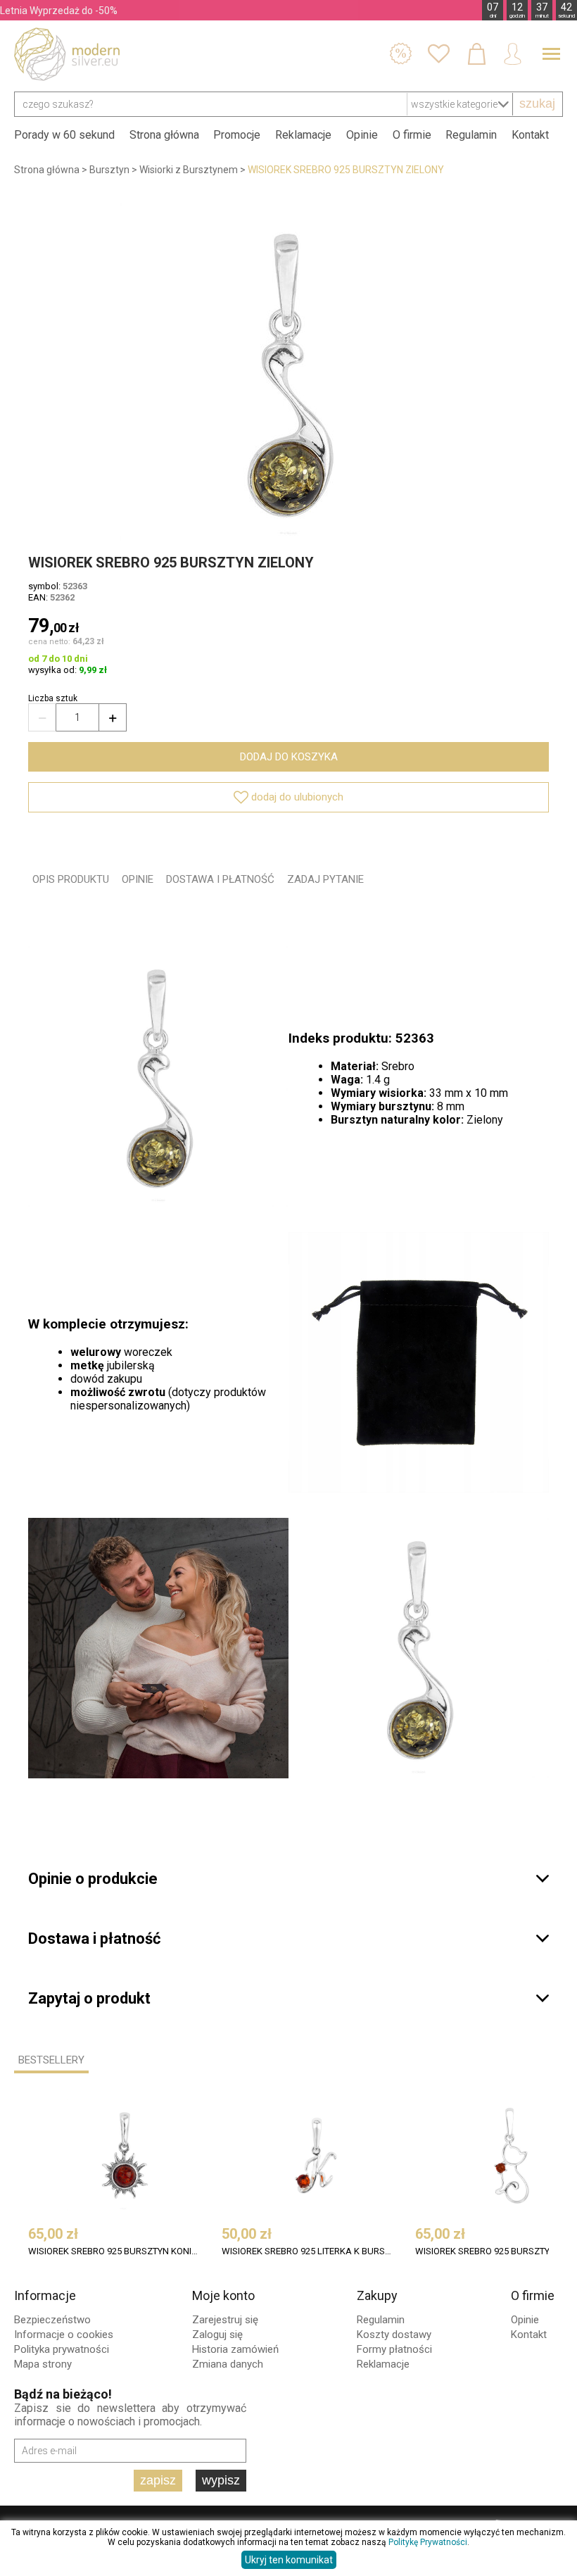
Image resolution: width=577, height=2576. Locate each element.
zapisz (158, 2480)
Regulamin (471, 135)
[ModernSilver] (67, 54)
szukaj (537, 103)
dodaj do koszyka (289, 757)
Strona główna (164, 135)
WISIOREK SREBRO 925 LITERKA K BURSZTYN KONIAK (307, 2251)
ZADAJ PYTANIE (325, 879)
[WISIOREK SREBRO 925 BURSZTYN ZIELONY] (288, 372)
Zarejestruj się (225, 2320)
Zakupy (377, 2295)
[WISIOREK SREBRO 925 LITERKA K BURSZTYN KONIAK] (317, 2155)
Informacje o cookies (64, 2335)
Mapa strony (43, 2364)
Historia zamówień (235, 2349)
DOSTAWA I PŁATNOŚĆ (220, 879)
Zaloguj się (217, 2335)
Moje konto (223, 2295)
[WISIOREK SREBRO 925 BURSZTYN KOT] (510, 2155)
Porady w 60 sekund (64, 135)
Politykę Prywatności (428, 2542)
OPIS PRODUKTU (71, 879)
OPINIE (138, 879)
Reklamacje (303, 135)
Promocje (237, 135)
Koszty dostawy (394, 2335)
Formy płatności (394, 2349)
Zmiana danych (228, 2364)
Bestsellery (51, 2060)
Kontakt (530, 135)
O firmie (412, 135)
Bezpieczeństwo (52, 2320)
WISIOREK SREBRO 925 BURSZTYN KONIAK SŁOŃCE (114, 2251)
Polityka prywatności (62, 2349)
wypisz (221, 2480)
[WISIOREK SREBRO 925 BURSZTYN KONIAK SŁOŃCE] (123, 2155)
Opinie (362, 135)
